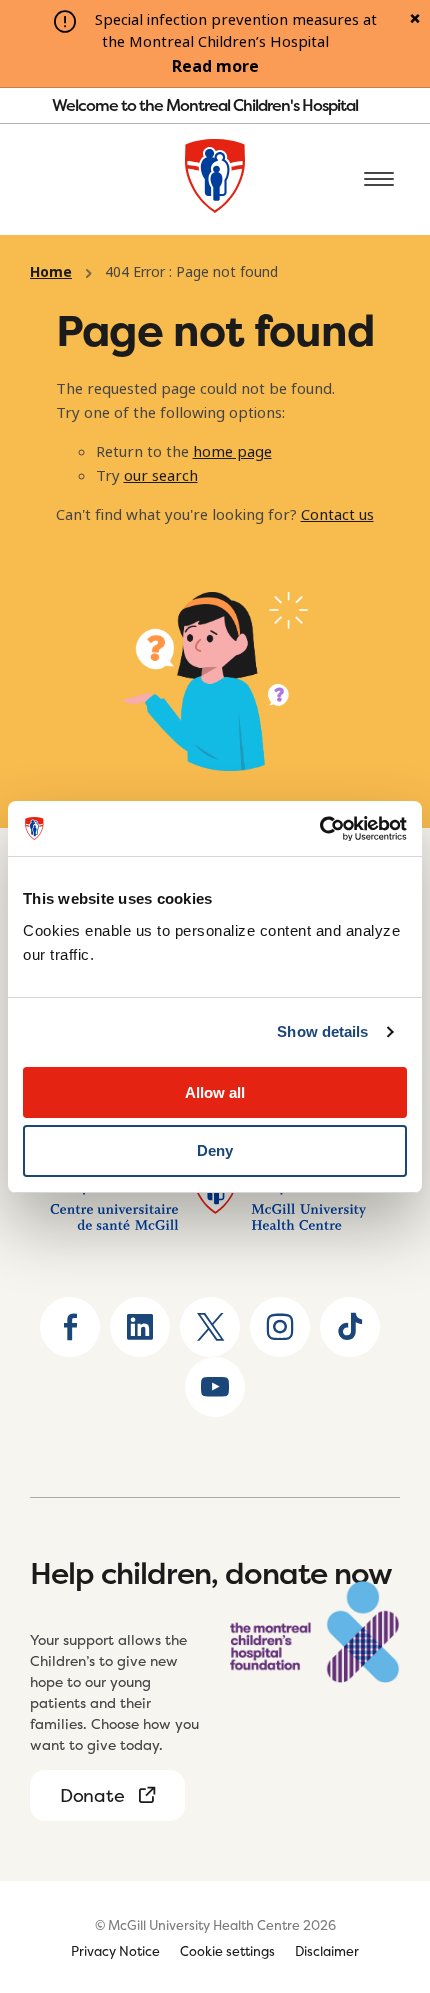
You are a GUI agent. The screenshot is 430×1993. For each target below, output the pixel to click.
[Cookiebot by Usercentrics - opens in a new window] (319, 829)
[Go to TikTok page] (350, 1327)
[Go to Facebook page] (70, 1327)
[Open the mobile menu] (379, 180)
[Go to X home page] (210, 1327)
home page (232, 452)
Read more (215, 67)
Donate (92, 1795)
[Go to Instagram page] (280, 1327)
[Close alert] (415, 20)
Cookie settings (227, 1951)
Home (51, 272)
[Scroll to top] (380, 1853)
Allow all (215, 1092)
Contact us (337, 515)
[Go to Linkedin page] (140, 1327)
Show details (322, 1031)
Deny (215, 1150)
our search (161, 476)
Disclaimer (327, 1951)
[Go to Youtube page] (215, 1387)
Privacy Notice (115, 1951)
